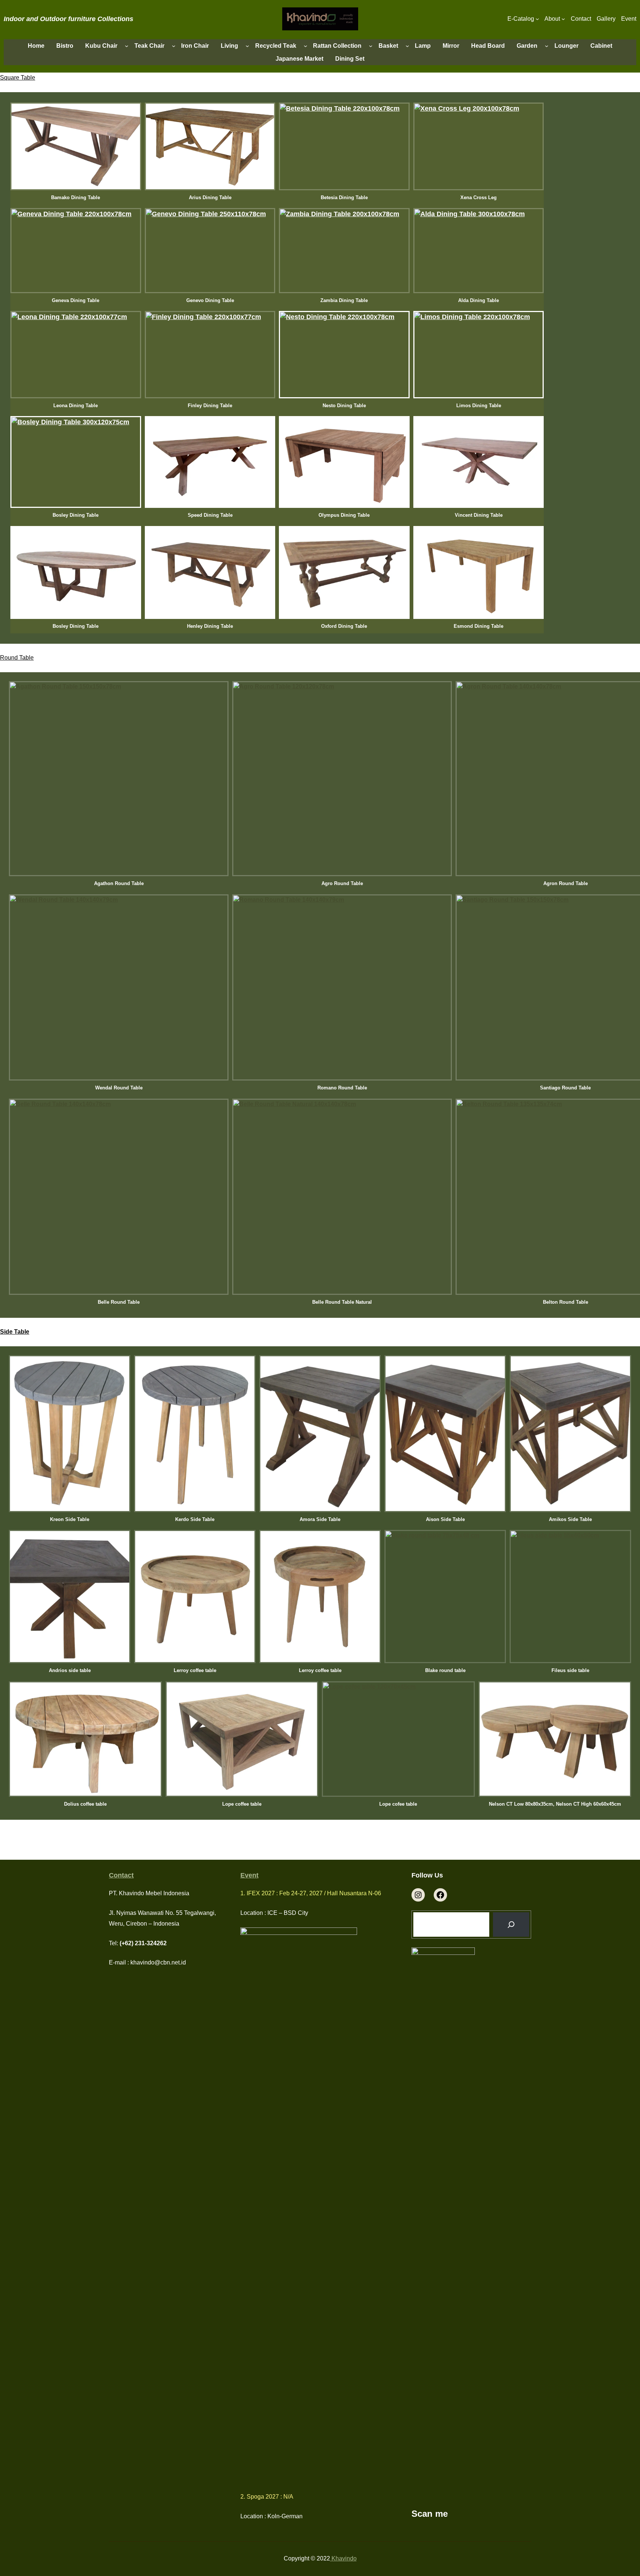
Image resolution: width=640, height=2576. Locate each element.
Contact (121, 1875)
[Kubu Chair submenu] (127, 46)
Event (249, 1875)
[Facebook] (440, 1895)
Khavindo (343, 2558)
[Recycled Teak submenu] (306, 46)
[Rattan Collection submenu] (371, 46)
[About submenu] (563, 19)
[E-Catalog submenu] (537, 19)
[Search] (511, 1925)
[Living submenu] (247, 46)
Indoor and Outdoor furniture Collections (69, 19)
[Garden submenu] (547, 46)
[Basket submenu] (407, 46)
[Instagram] (418, 1895)
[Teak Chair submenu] (174, 46)
